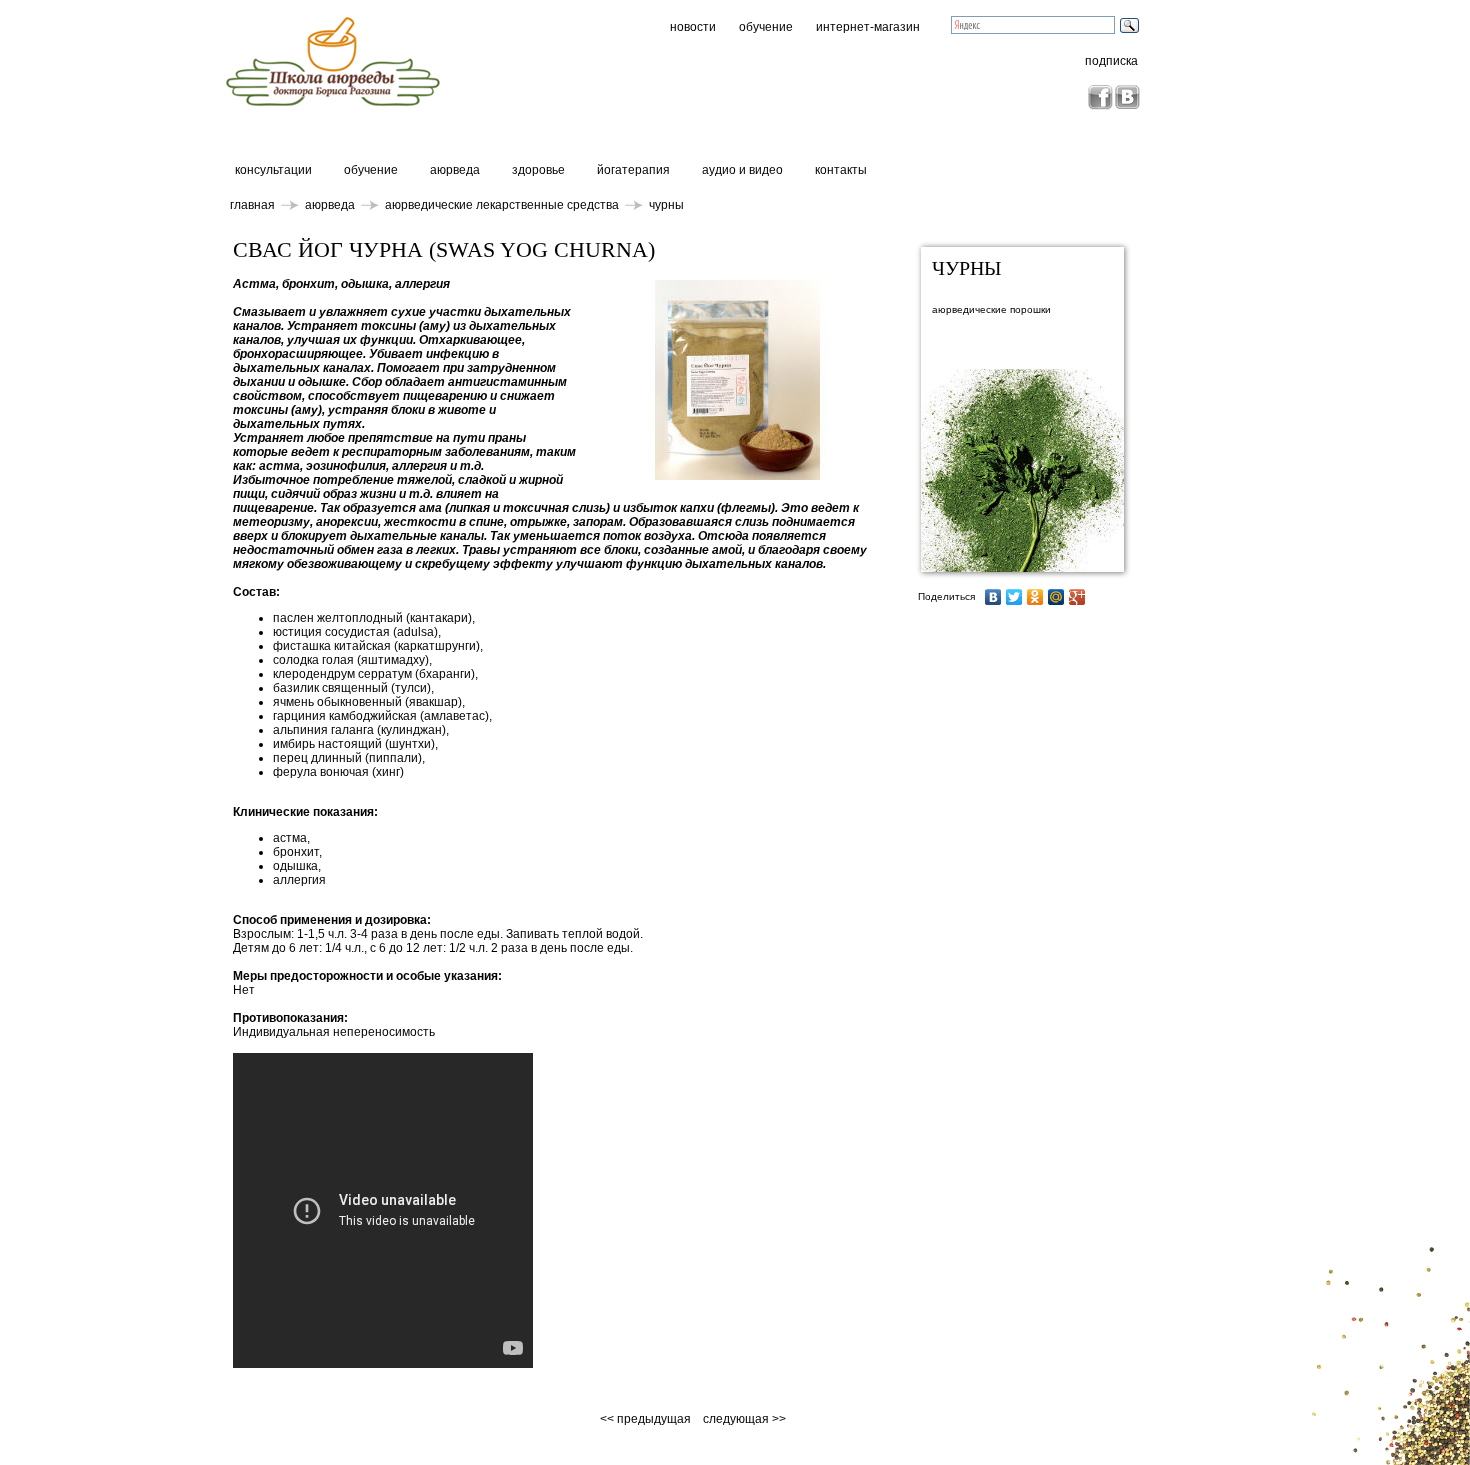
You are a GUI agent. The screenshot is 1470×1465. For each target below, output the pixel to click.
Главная (252, 205)
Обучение (371, 170)
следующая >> (744, 1419)
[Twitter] (1014, 597)
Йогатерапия (633, 170)
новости (693, 27)
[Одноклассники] (1035, 597)
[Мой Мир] (1056, 597)
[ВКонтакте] (993, 597)
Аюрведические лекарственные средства (502, 205)
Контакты (841, 170)
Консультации (273, 170)
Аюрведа (455, 170)
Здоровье (538, 170)
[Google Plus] (1077, 597)
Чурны (666, 205)
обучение (766, 27)
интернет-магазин (868, 27)
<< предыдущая (647, 1419)
